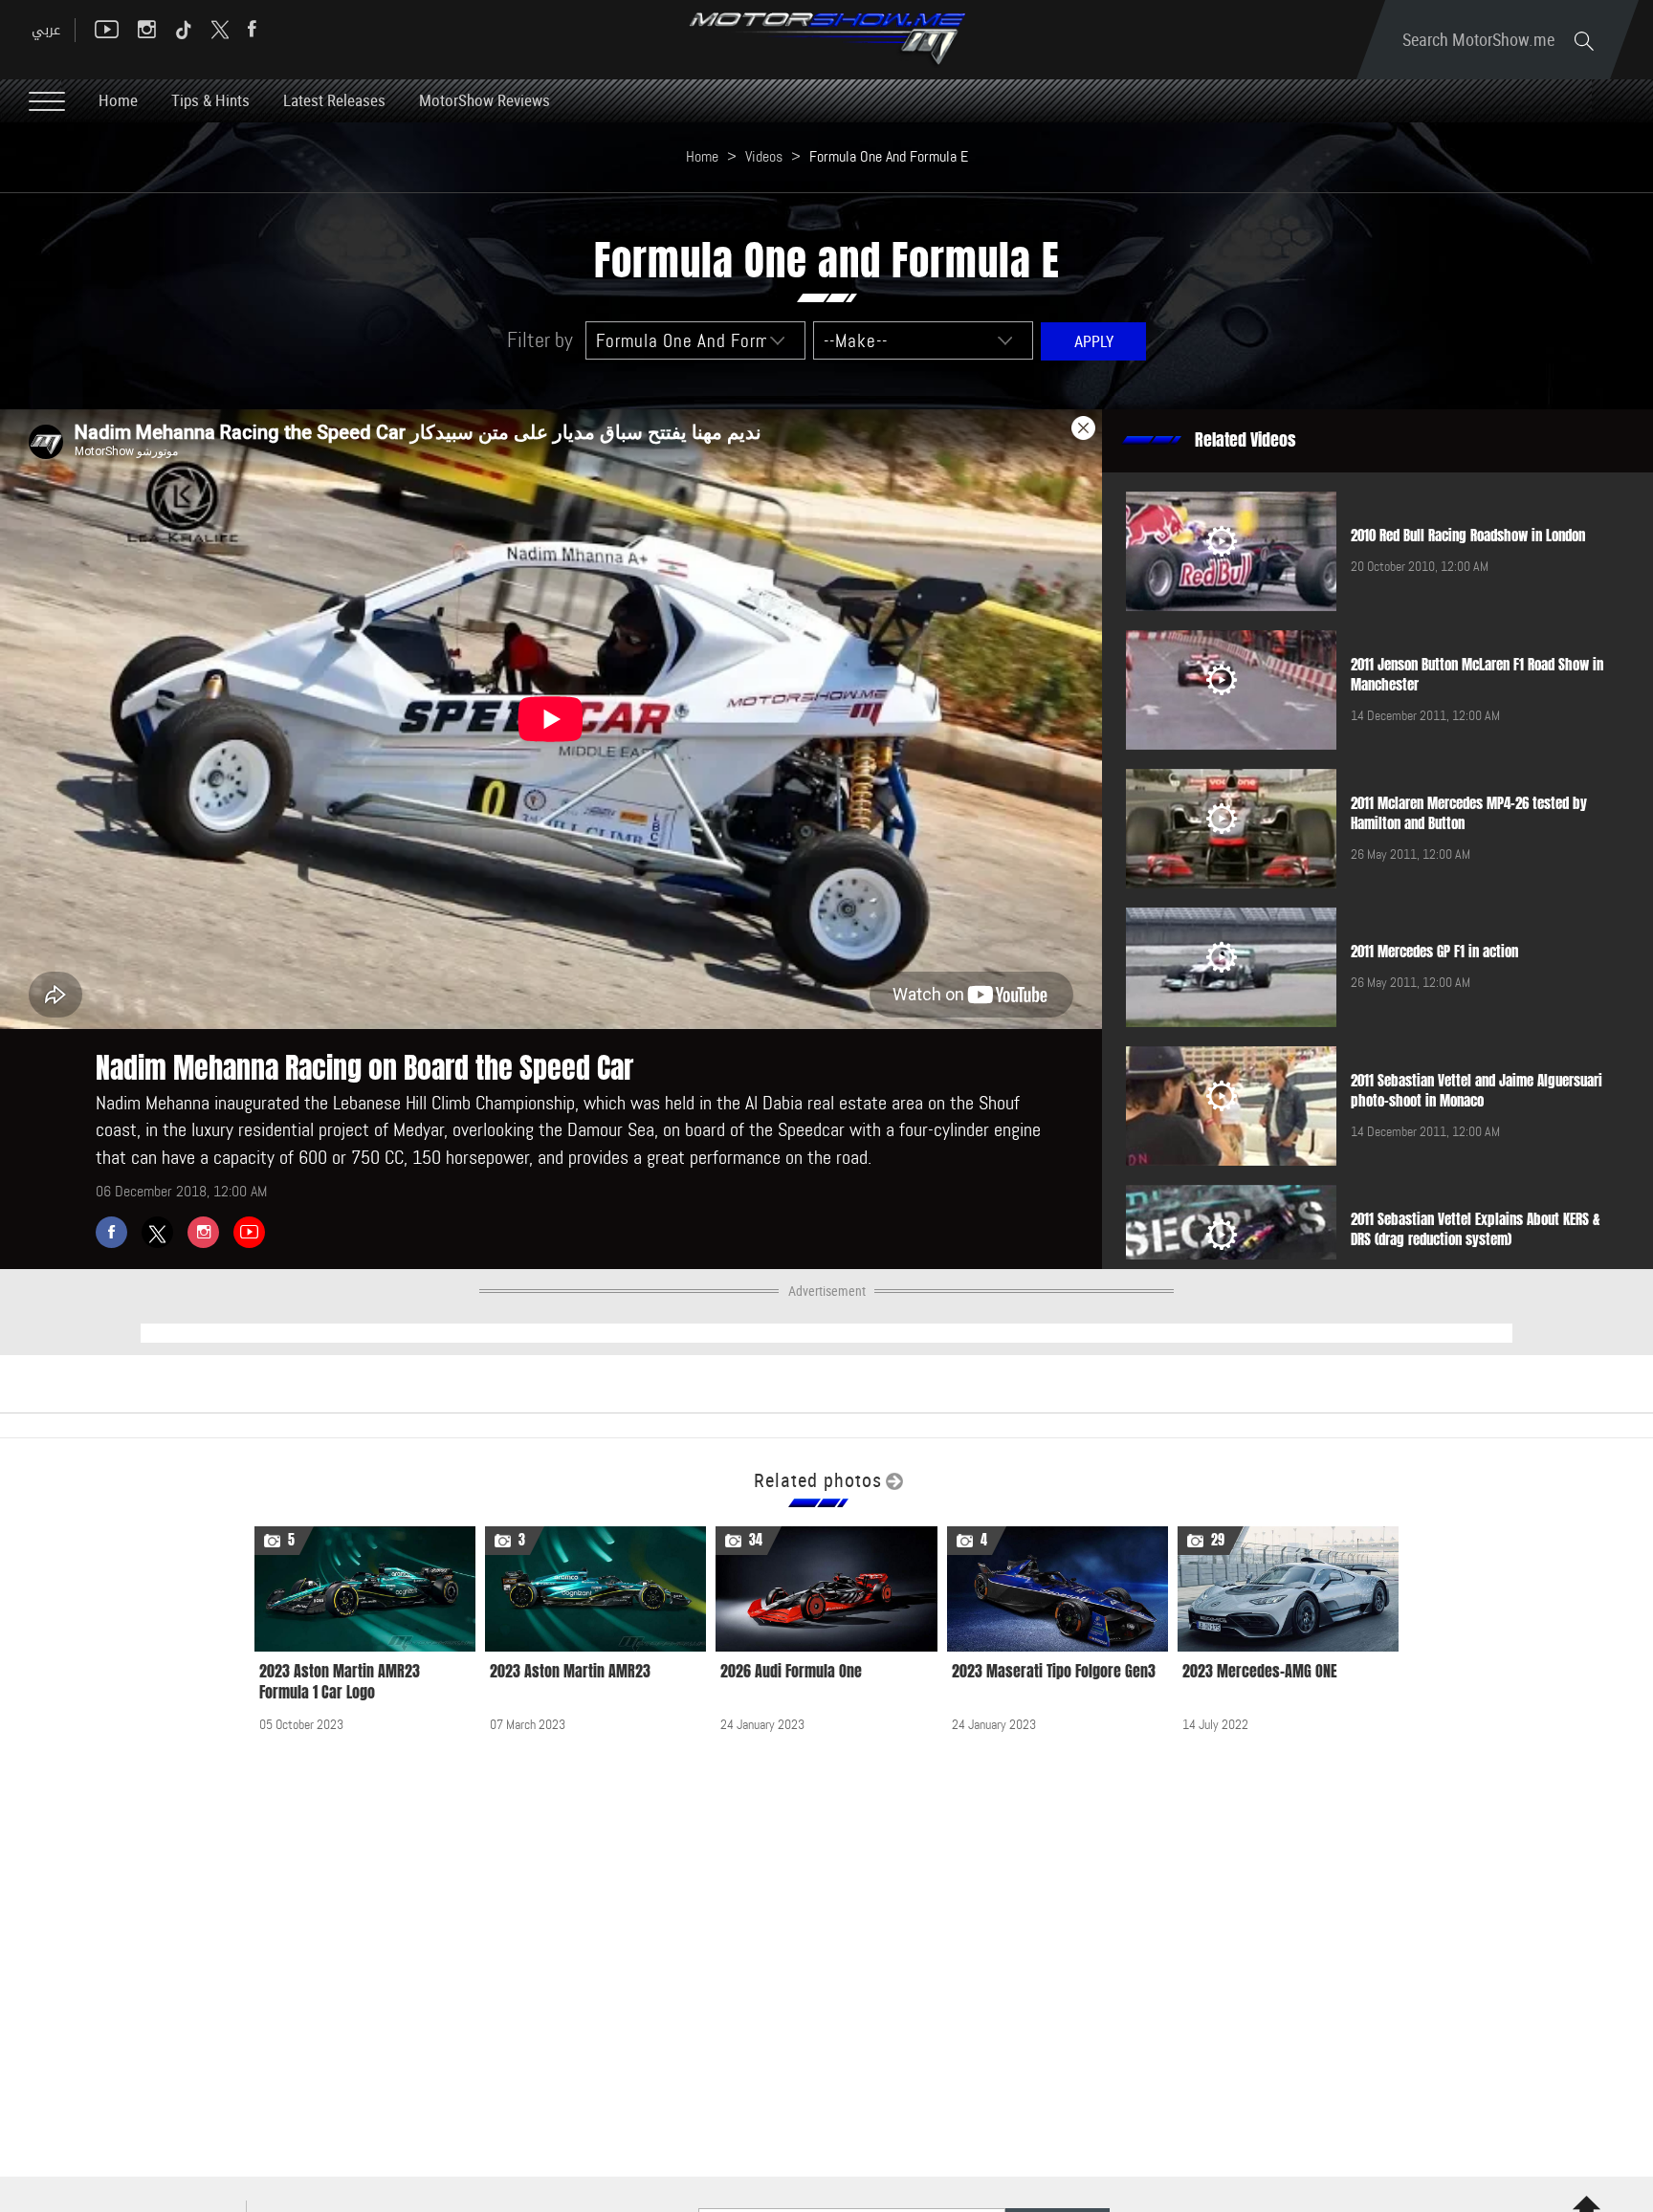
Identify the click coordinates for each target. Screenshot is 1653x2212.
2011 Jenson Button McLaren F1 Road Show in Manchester (1477, 675)
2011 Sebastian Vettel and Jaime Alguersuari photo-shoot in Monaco (1477, 1091)
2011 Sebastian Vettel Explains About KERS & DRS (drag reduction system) (1476, 1229)
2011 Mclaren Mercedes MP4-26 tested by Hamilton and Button (1469, 813)
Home (118, 100)
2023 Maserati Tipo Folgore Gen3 (1054, 1671)
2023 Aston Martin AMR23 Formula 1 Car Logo (340, 1682)
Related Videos (1245, 440)
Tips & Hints (210, 100)
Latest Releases (334, 100)
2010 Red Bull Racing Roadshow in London (1468, 536)
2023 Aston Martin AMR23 (570, 1671)
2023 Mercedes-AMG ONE (1260, 1671)
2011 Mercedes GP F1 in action (1434, 952)
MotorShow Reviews (485, 100)
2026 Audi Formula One (791, 1671)
